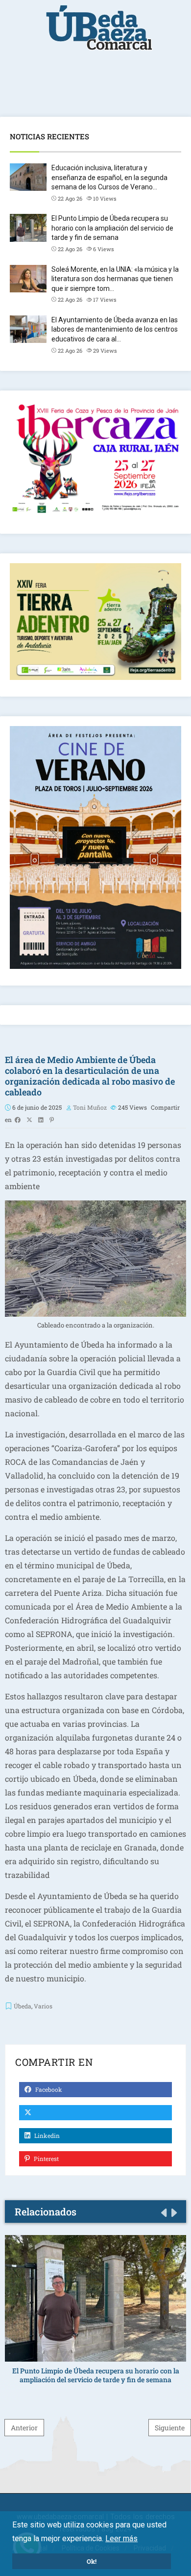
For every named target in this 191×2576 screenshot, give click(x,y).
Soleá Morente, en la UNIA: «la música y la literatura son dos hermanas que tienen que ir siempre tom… (115, 279)
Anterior (24, 2428)
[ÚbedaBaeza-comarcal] (99, 33)
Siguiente (170, 2428)
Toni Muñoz (90, 1107)
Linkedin (46, 2135)
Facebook (48, 2089)
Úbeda (23, 2006)
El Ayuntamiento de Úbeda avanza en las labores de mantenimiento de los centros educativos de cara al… (115, 329)
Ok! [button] (92, 2561)
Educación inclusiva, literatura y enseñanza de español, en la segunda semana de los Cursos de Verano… (109, 177)
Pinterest (46, 2159)
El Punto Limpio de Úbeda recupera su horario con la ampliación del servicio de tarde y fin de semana (112, 228)
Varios (43, 2006)
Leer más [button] (121, 2538)
